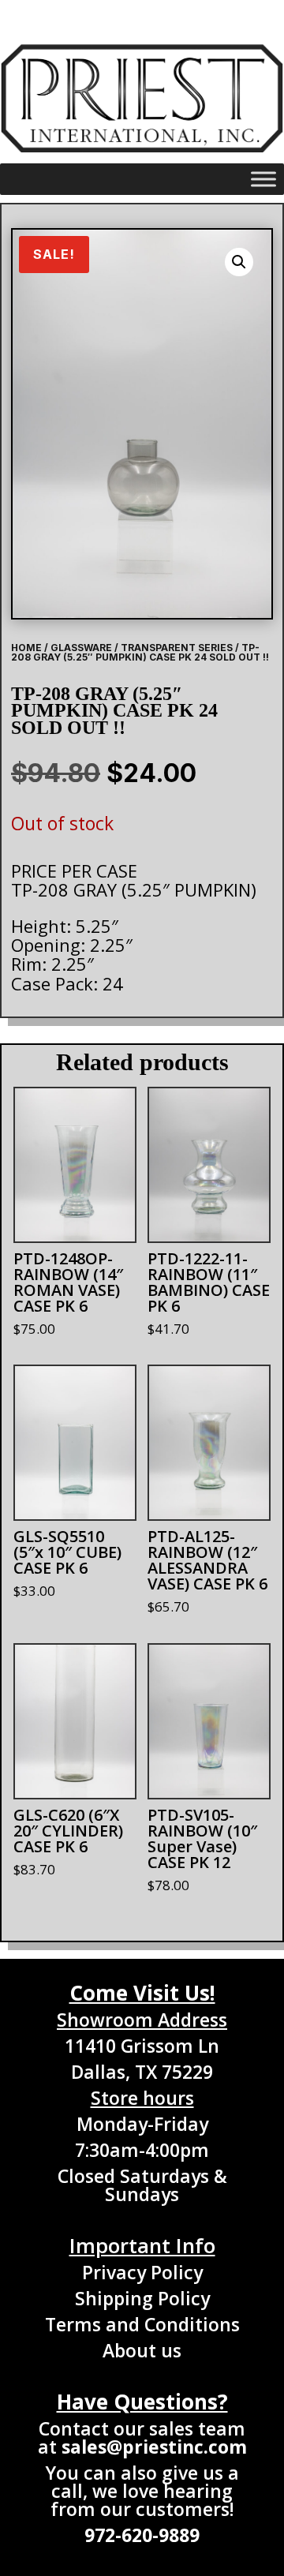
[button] (239, 262)
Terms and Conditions (142, 2324)
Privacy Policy (142, 2272)
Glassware (81, 648)
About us (142, 2350)
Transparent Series (177, 648)
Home (26, 648)
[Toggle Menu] (263, 179)
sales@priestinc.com (154, 2447)
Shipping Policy (142, 2298)
